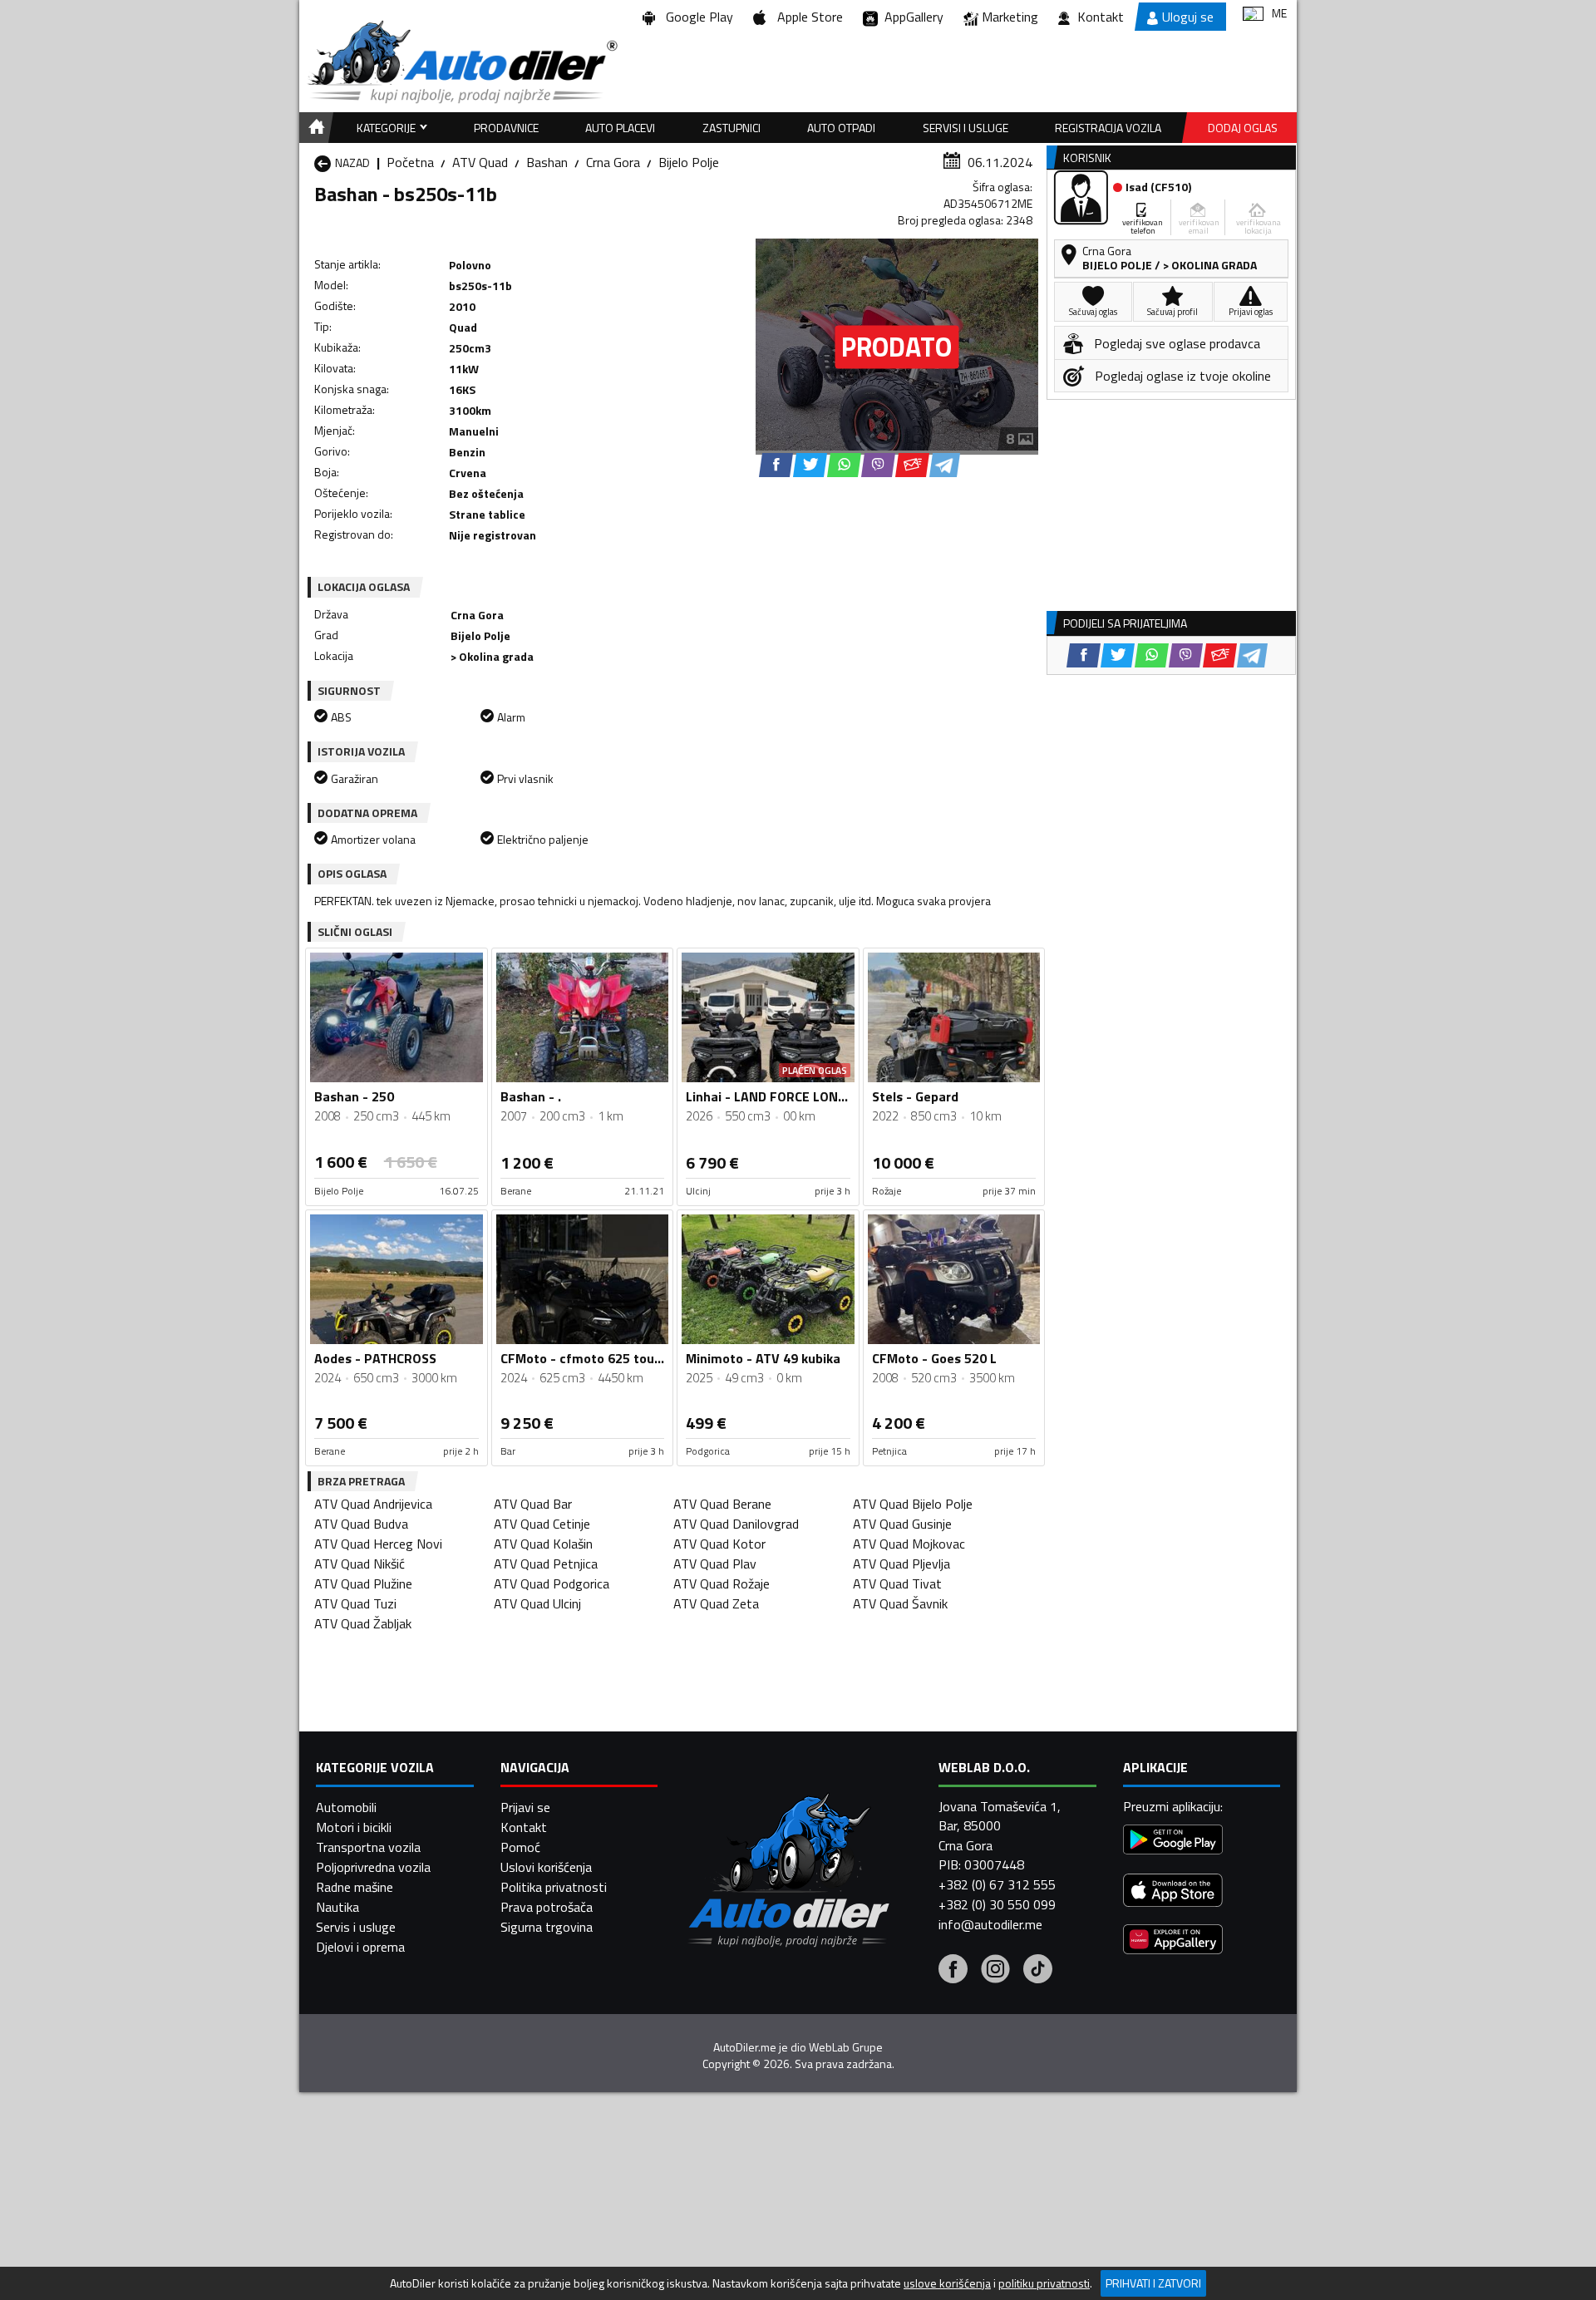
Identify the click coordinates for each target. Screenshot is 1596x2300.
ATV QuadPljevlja (901, 1564)
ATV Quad (480, 162)
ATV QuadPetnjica (546, 1564)
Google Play (696, 17)
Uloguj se (1188, 17)
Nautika (337, 1907)
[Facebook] (953, 1971)
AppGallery (911, 17)
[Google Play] (1173, 1842)
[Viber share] (878, 465)
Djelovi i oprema (360, 1947)
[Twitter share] (810, 465)
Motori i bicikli (354, 1827)
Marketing (1010, 17)
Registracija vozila (1108, 128)
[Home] (314, 128)
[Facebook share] (776, 465)
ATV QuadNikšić (360, 1564)
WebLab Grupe (846, 2047)
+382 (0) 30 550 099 (997, 1904)
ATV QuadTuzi (355, 1603)
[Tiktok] (1038, 1971)
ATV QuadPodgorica (552, 1583)
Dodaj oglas (1243, 128)
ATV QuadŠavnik (900, 1603)
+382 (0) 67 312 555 (997, 1884)
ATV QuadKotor (719, 1544)
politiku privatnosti (1044, 2283)
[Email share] (912, 465)
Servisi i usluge (965, 128)
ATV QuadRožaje (722, 1583)
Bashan (547, 162)
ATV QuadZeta (716, 1603)
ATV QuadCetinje (542, 1524)
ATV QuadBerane (722, 1504)
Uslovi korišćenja (546, 1867)
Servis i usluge (356, 1927)
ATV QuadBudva (361, 1524)
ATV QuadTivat (897, 1583)
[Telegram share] (945, 465)
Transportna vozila (368, 1847)
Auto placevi (620, 128)
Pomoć (520, 1847)
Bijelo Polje (689, 162)
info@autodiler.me (990, 1924)
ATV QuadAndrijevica (373, 1504)
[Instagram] (995, 1971)
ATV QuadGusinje (902, 1524)
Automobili (346, 1807)
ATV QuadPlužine (363, 1583)
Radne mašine (355, 1887)
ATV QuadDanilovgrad (736, 1524)
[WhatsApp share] (844, 465)
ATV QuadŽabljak (363, 1623)
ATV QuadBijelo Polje (913, 1504)
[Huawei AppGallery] (1173, 1941)
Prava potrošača (547, 1907)
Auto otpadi (841, 128)
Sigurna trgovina (547, 1927)
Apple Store (807, 17)
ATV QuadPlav (715, 1564)
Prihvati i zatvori (1153, 2283)
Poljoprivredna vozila (373, 1867)
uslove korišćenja (947, 2283)
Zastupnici (731, 128)
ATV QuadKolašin (543, 1544)
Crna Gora (613, 162)
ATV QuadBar (533, 1504)
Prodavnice (506, 128)
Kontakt (1101, 17)
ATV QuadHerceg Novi (378, 1544)
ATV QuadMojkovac (909, 1544)
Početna (410, 162)
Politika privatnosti (554, 1887)
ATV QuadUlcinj (537, 1603)
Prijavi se (525, 1807)
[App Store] (1173, 1892)
